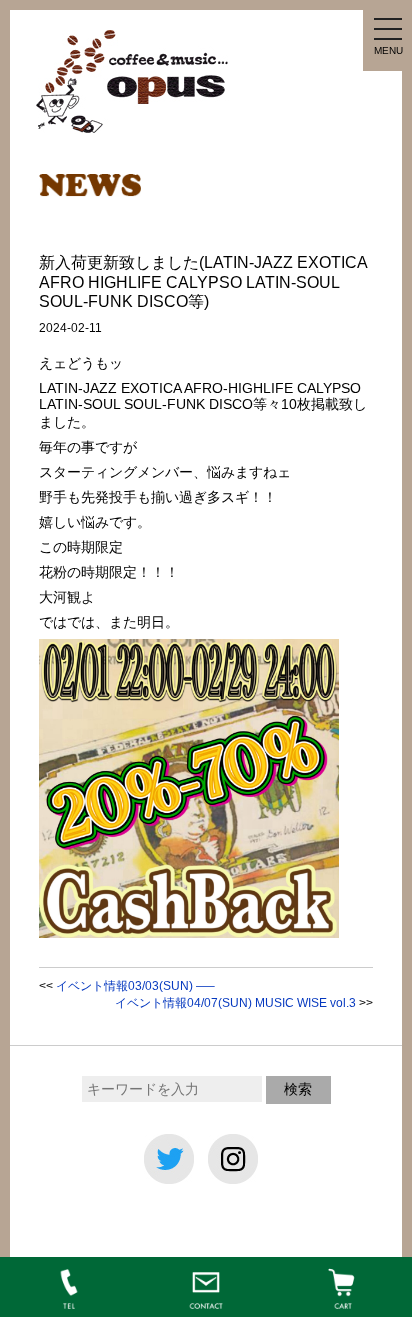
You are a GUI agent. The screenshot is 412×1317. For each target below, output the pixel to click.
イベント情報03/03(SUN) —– (135, 986)
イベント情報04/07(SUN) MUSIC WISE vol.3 (235, 1003)
